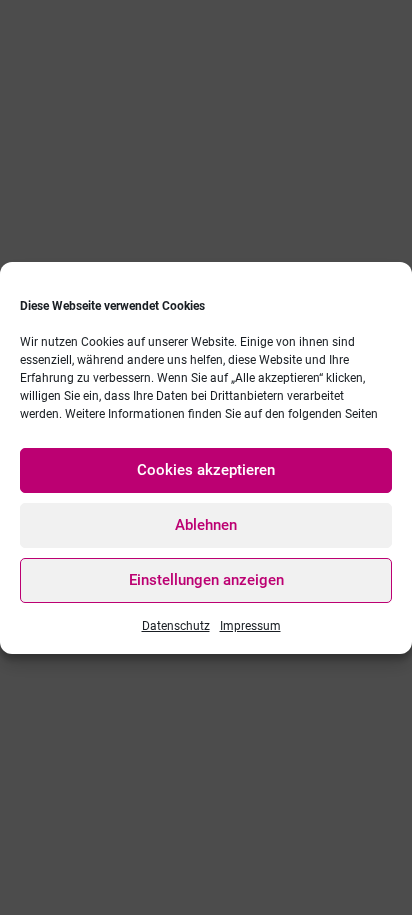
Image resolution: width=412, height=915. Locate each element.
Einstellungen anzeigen (206, 580)
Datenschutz (176, 626)
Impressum (250, 626)
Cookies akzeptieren (206, 470)
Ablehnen (206, 525)
